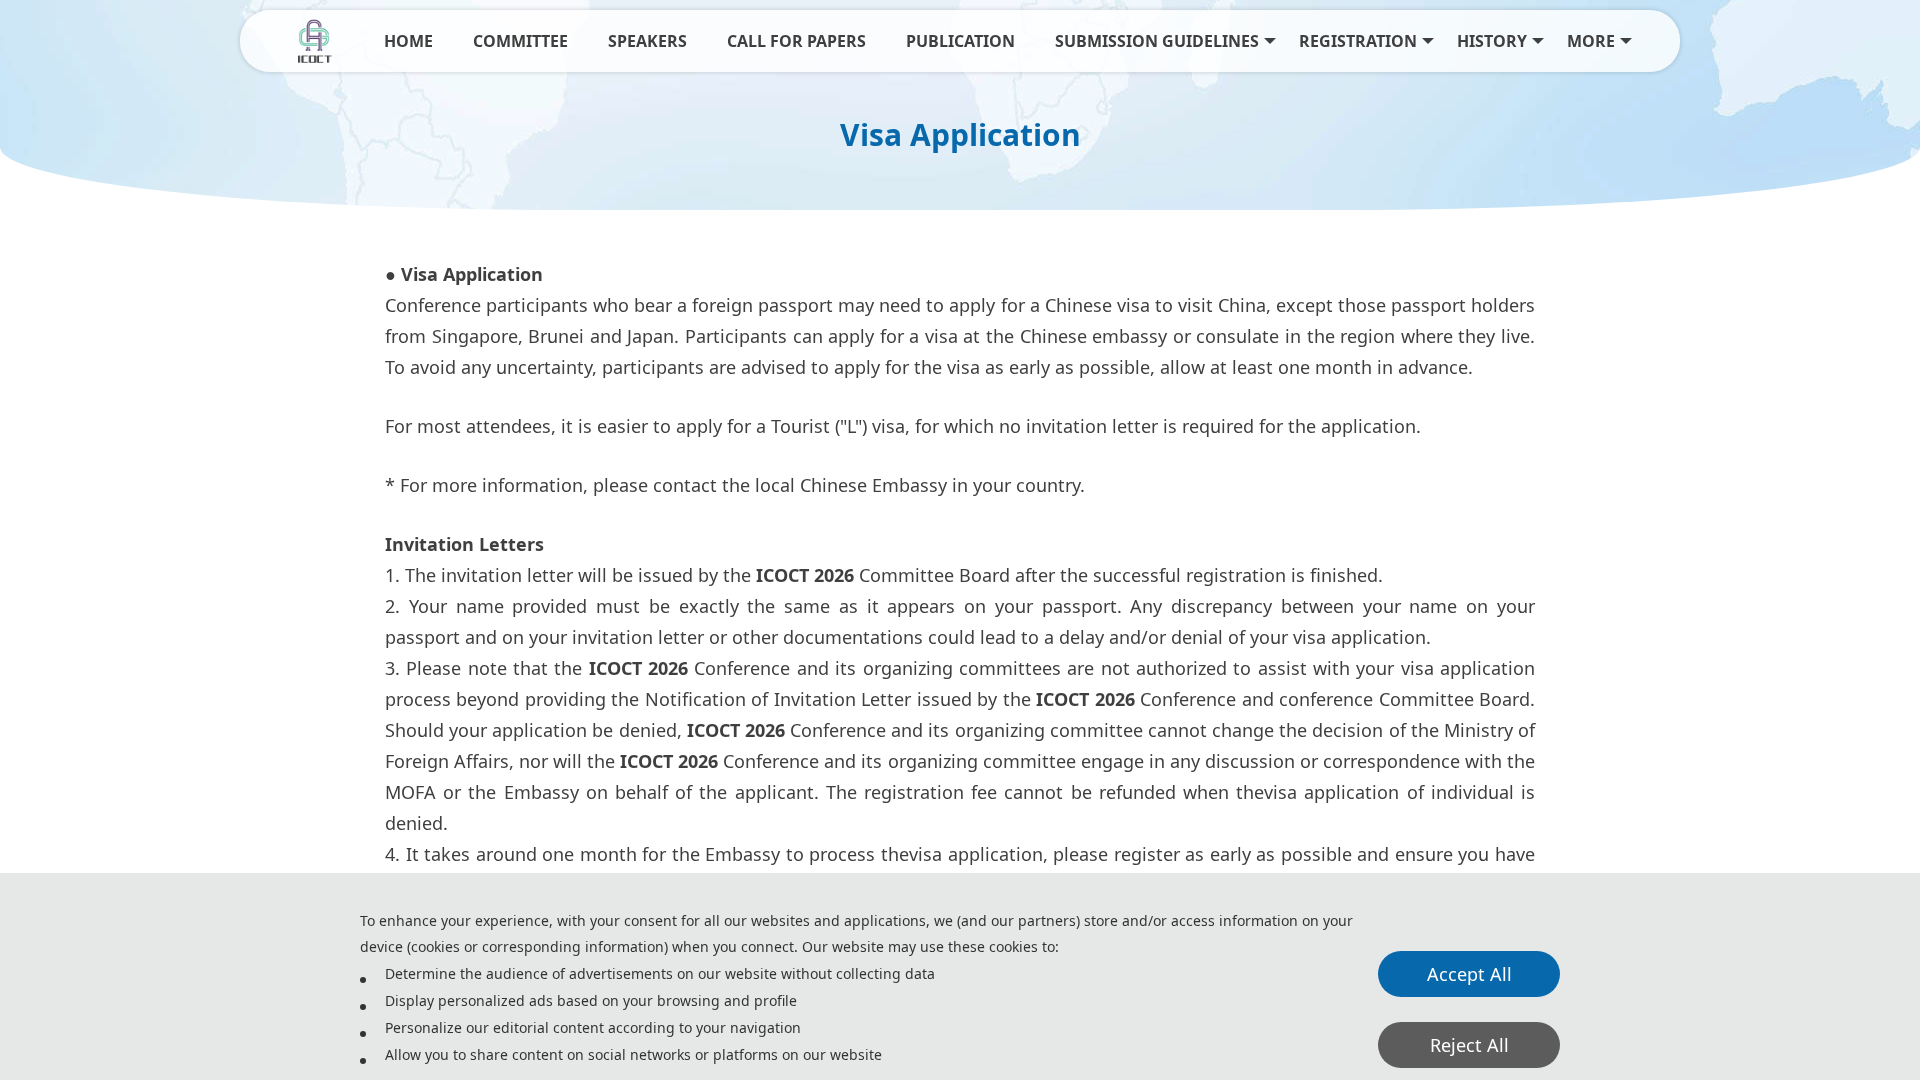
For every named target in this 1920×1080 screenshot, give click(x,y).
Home (408, 41)
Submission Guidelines (1157, 41)
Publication (960, 41)
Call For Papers (796, 41)
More (1591, 41)
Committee (520, 41)
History (1492, 41)
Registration (1358, 41)
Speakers (647, 41)
